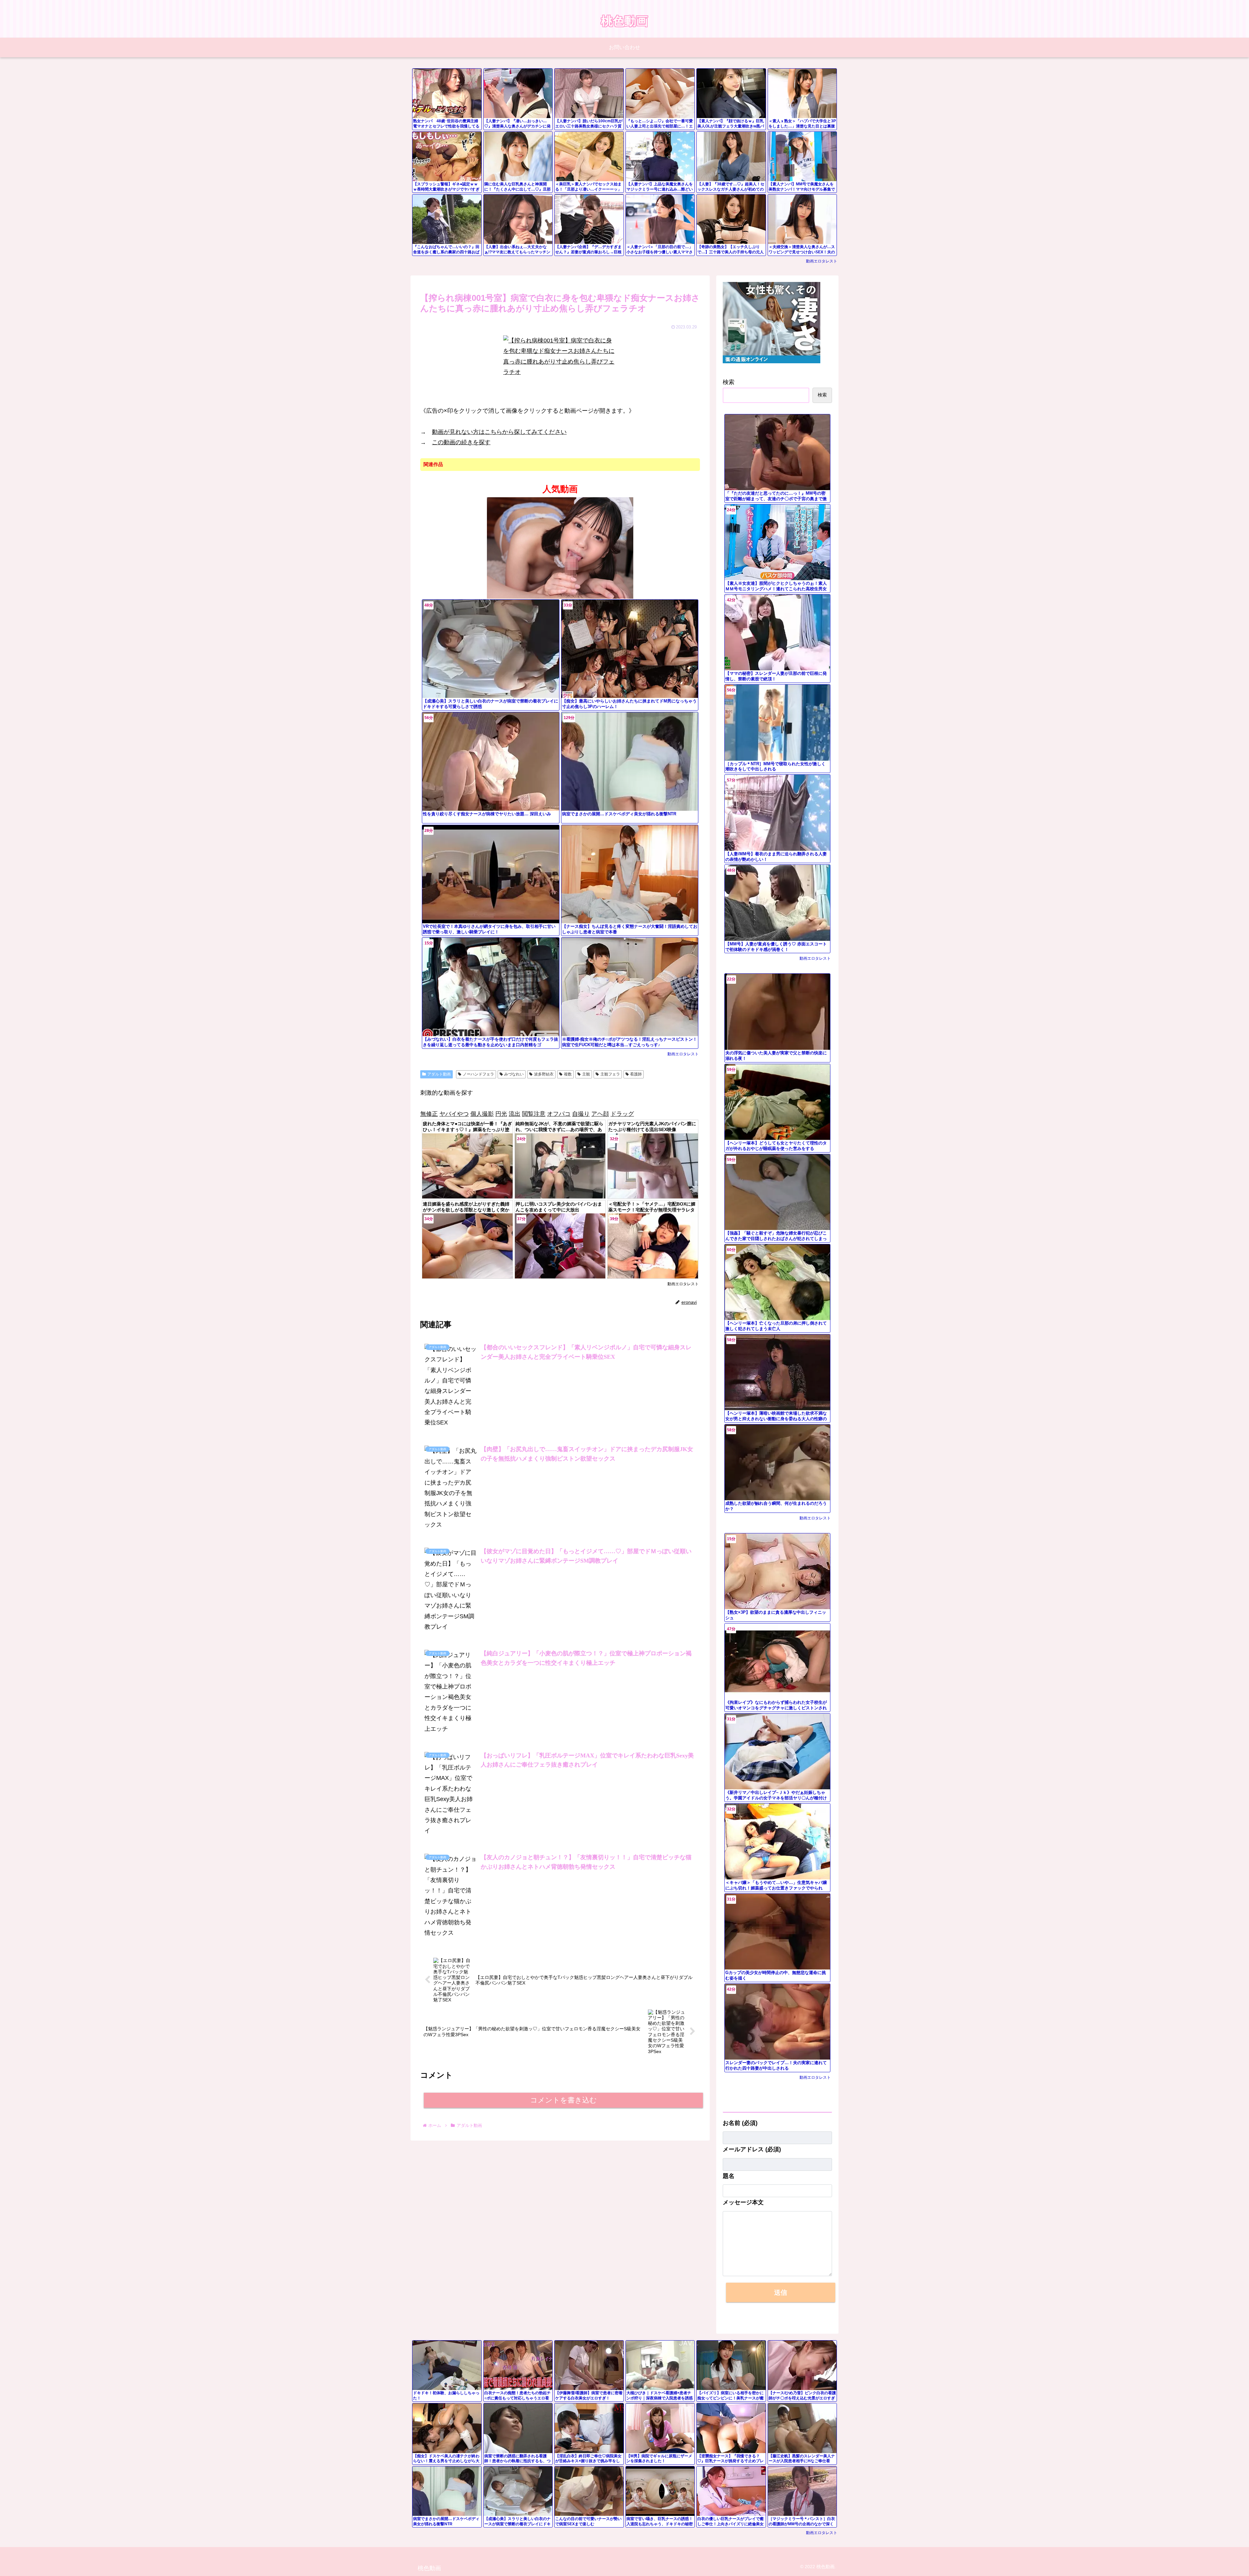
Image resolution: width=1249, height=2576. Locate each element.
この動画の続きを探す (461, 442)
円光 (501, 1114)
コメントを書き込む (564, 2100)
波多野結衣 (544, 1074)
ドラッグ (622, 1114)
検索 (729, 382)
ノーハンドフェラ (478, 1074)
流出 (515, 1114)
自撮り (581, 1114)
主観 (586, 1074)
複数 (568, 1074)
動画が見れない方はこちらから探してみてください (499, 432)
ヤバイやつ (454, 1114)
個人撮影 (482, 1114)
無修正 (429, 1114)
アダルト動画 (439, 1074)
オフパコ (559, 1114)
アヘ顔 (600, 1114)
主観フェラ (610, 1074)
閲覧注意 (534, 1114)
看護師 (636, 1074)
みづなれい (514, 1074)
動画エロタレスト (822, 261)
